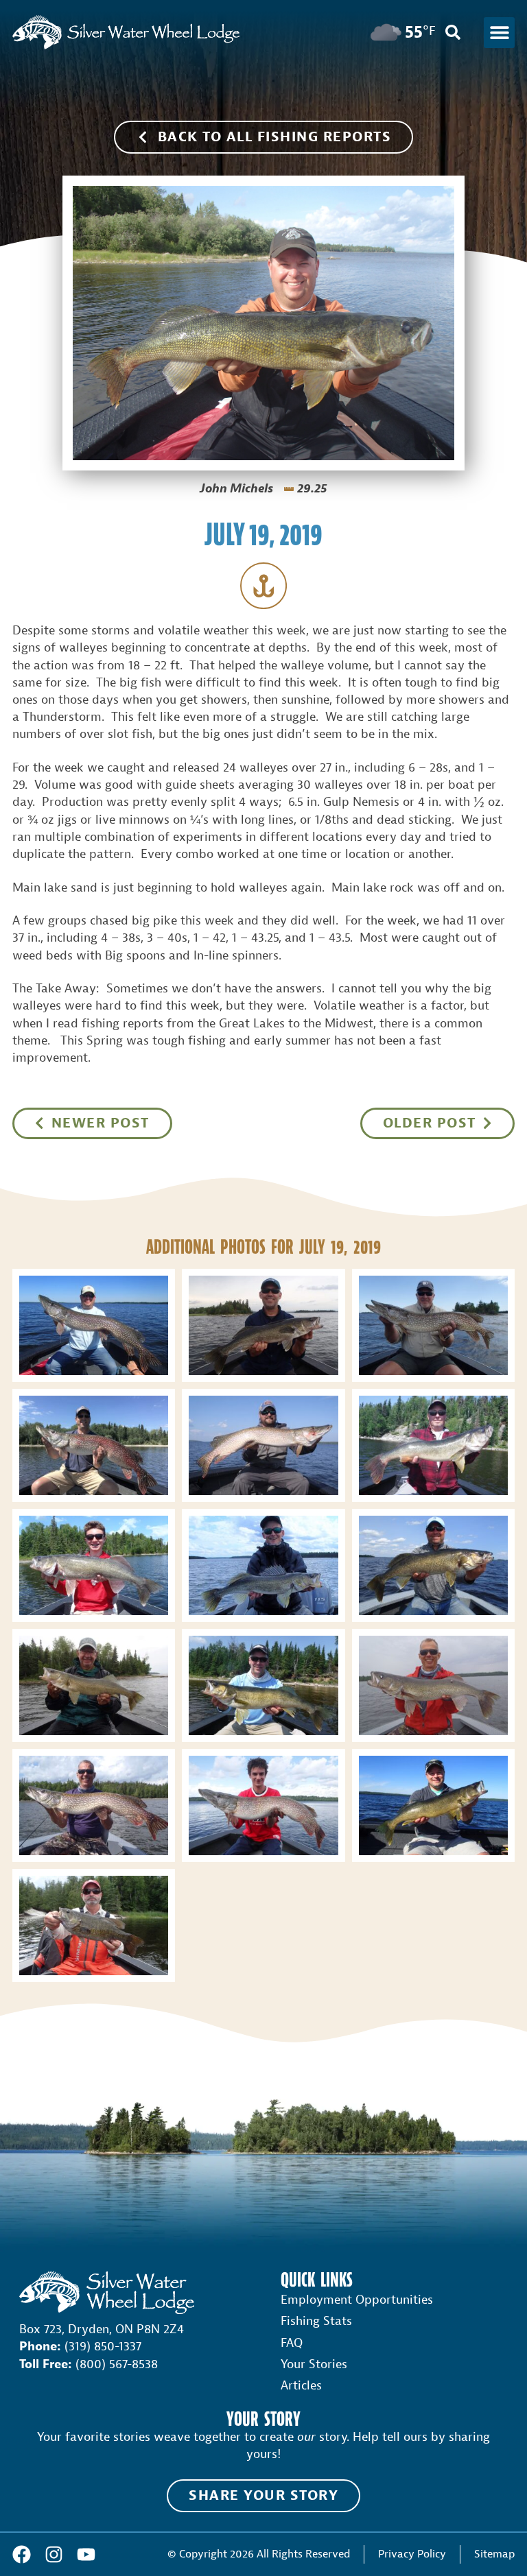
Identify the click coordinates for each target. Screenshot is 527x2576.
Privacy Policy (412, 2554)
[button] (499, 33)
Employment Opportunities (357, 2300)
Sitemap (494, 2554)
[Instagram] (54, 2554)
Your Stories (314, 2364)
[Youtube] (86, 2554)
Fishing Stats (316, 2321)
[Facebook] (22, 2554)
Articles (301, 2386)
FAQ (292, 2343)
